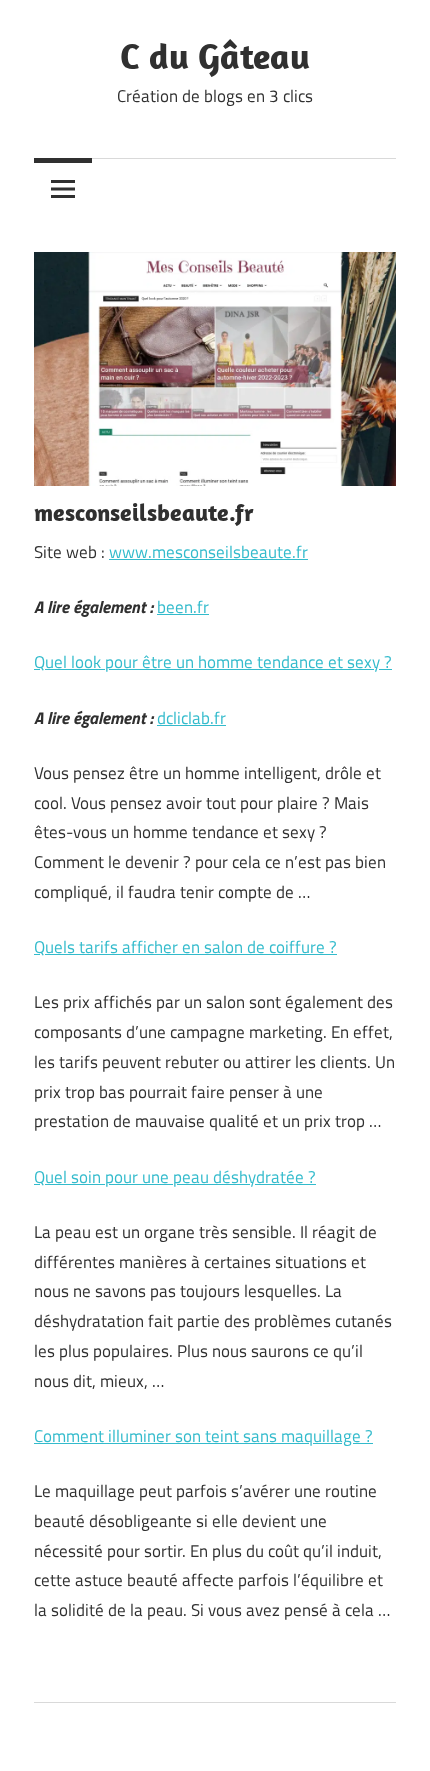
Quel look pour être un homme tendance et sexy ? (213, 662)
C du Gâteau (215, 55)
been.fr (183, 607)
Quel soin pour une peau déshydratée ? (175, 1177)
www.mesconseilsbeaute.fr (208, 552)
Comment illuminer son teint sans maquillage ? (203, 1436)
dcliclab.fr (191, 718)
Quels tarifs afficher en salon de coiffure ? (185, 947)
